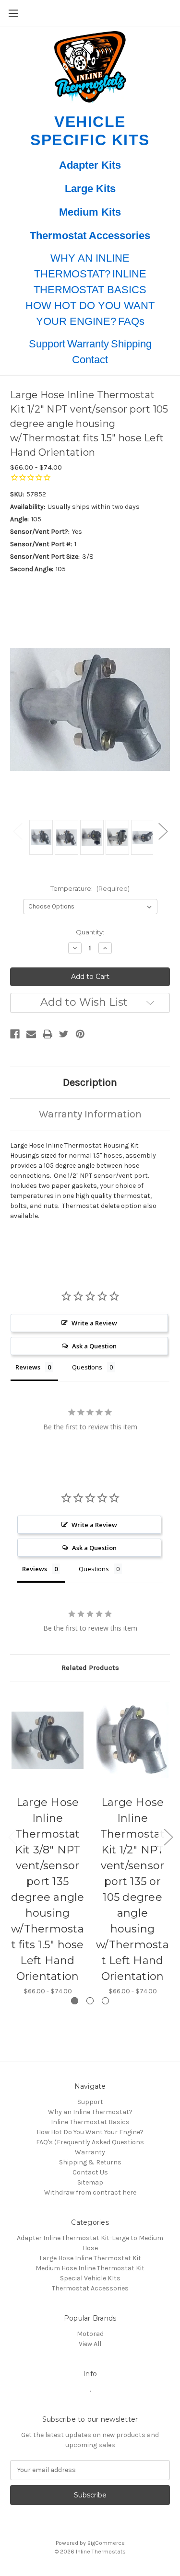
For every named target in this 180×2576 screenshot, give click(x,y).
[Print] (48, 1034)
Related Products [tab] (90, 1667)
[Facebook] (15, 1034)
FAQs (131, 321)
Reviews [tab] (28, 1367)
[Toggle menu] (13, 13)
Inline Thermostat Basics (90, 2122)
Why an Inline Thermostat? (90, 2112)
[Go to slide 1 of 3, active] (75, 2001)
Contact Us (90, 2172)
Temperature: (90, 888)
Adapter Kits (90, 165)
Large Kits (90, 189)
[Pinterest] (80, 1034)
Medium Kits (90, 212)
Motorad (90, 2334)
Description (90, 1082)
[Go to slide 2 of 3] (90, 2001)
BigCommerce (106, 2543)
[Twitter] (64, 1034)
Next (163, 831)
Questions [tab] (87, 1367)
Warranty (88, 344)
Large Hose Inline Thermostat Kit (90, 2258)
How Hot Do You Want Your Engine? (90, 2132)
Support (47, 344)
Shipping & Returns (90, 2162)
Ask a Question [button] (94, 1346)
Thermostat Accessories (90, 236)
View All (90, 2344)
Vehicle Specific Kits (90, 131)
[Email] (31, 1034)
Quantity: (90, 932)
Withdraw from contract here (90, 2192)
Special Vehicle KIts (90, 2278)
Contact (90, 360)
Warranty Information (90, 1114)
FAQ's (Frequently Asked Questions (90, 2142)
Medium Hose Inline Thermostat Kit (90, 2268)
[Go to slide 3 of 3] (105, 2001)
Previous (17, 831)
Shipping (131, 344)
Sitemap (90, 2182)
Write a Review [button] (94, 1323)
